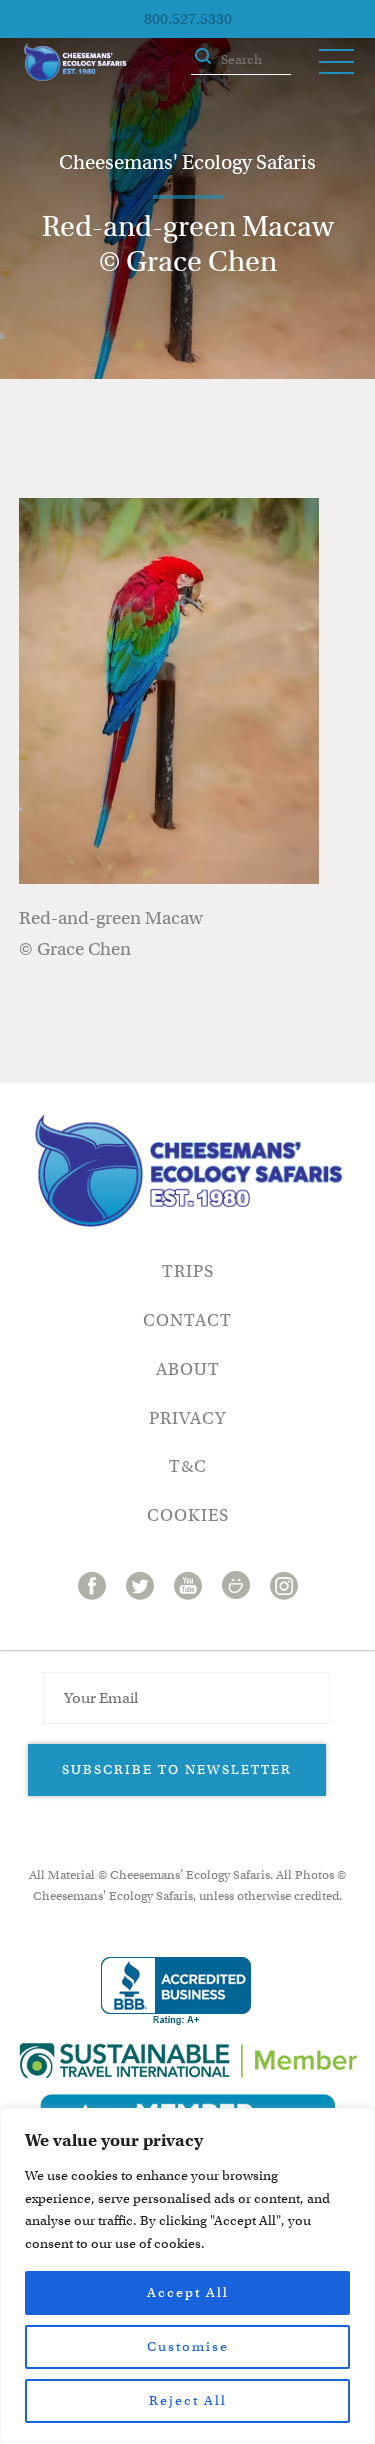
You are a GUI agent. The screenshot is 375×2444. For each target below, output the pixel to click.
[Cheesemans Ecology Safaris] (75, 62)
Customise (188, 2346)
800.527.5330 (188, 19)
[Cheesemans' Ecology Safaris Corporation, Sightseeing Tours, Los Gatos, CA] (176, 1991)
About (188, 1369)
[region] (187, 2276)
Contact (187, 1320)
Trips (188, 1271)
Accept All (188, 2292)
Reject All (188, 2400)
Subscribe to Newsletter (177, 1769)
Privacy (187, 1418)
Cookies (188, 1515)
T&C (188, 1466)
